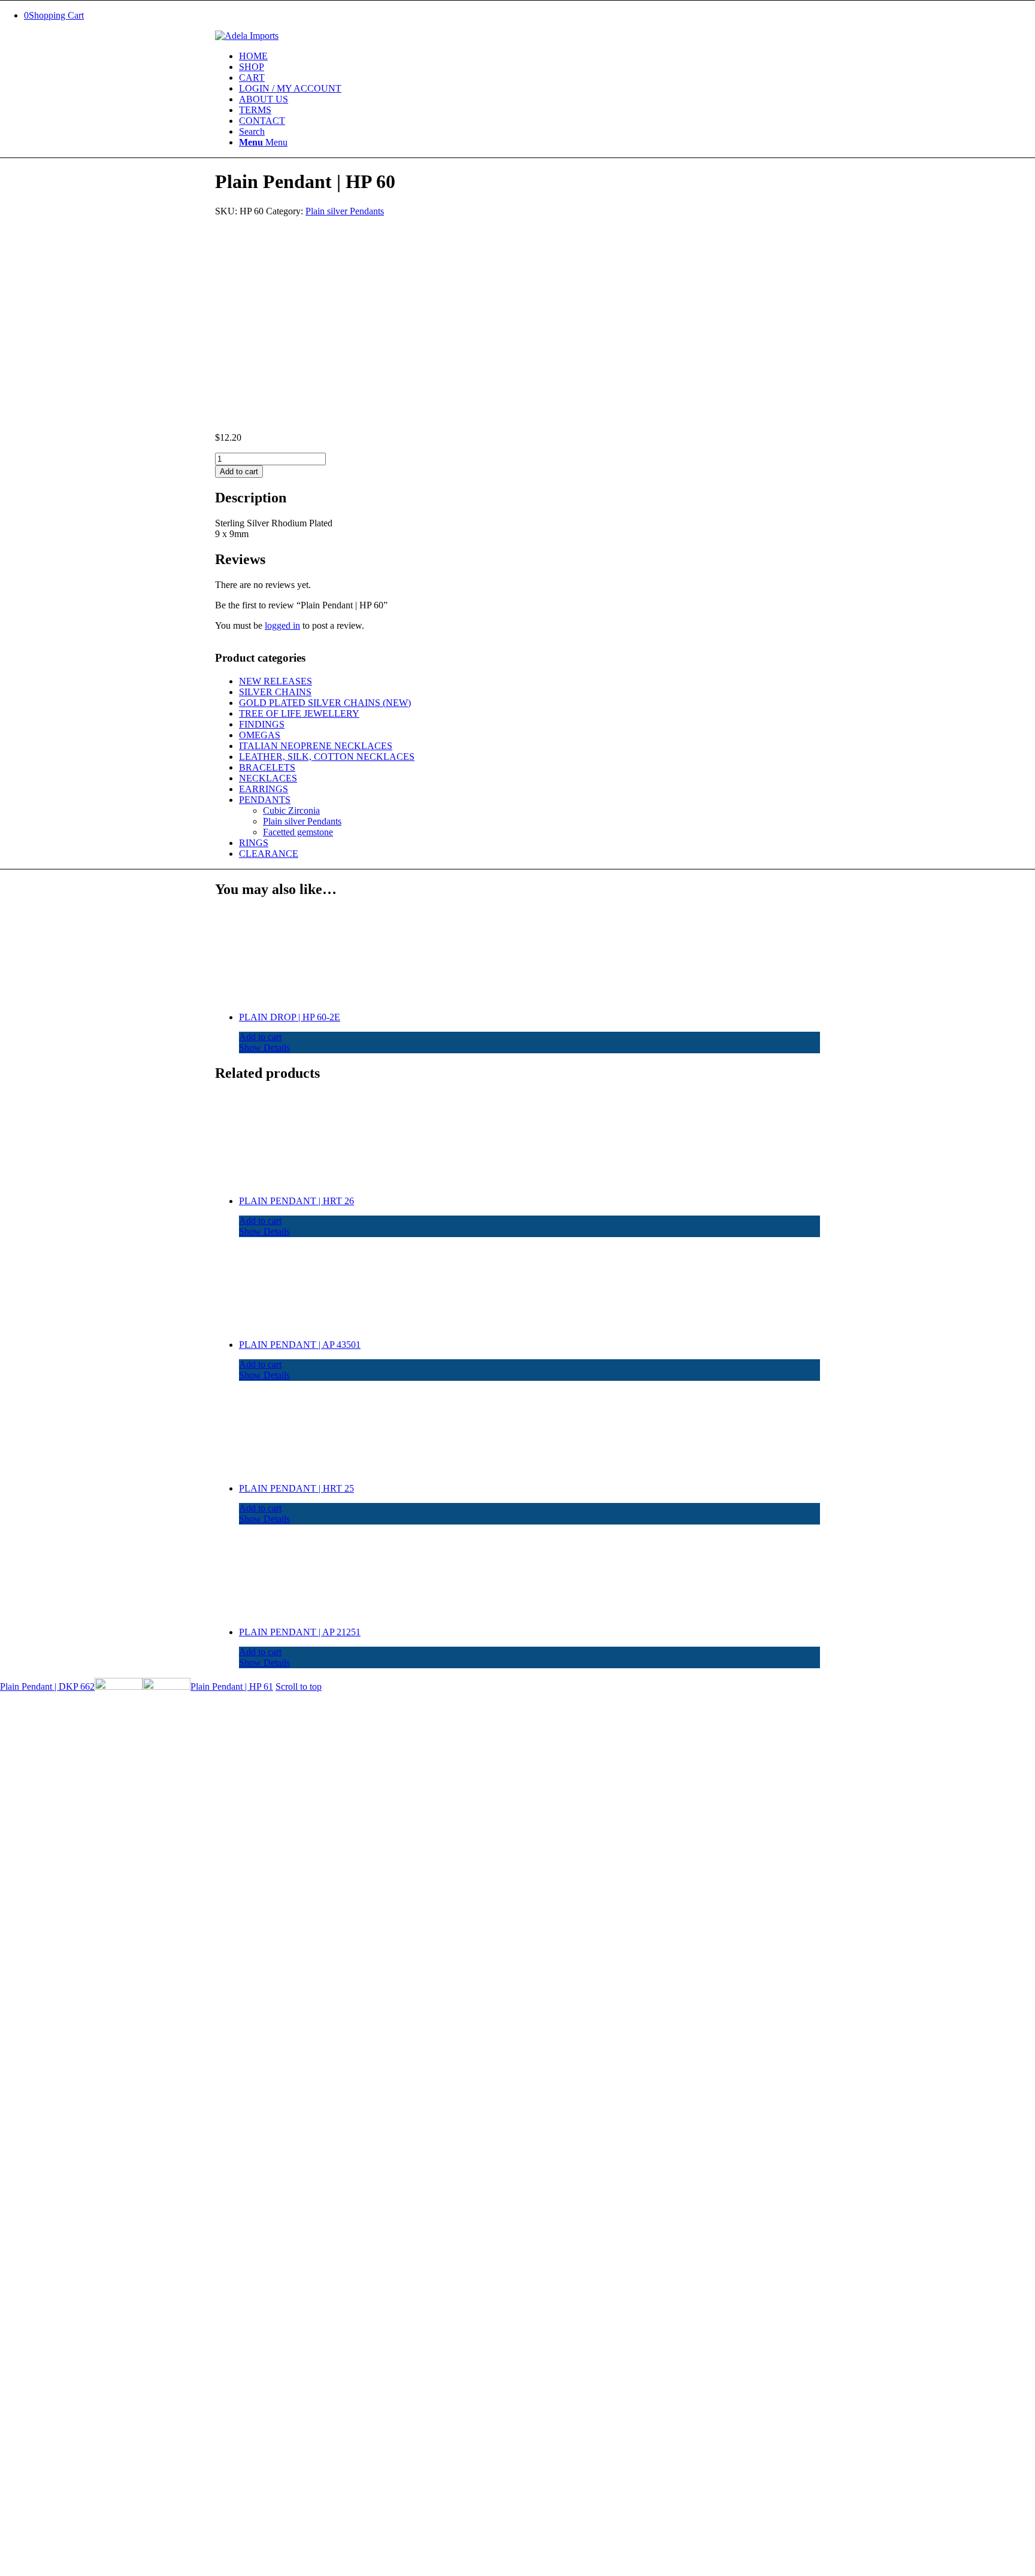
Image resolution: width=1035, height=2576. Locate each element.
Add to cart (239, 472)
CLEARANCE (269, 854)
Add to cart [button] (260, 1037)
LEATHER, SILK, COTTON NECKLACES (327, 757)
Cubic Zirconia (291, 810)
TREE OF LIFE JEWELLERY (299, 713)
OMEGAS (260, 735)
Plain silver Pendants (345, 211)
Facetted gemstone (298, 832)
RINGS (254, 843)
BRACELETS (267, 767)
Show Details (264, 1048)
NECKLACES (268, 778)
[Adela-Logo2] (247, 36)
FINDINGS (262, 724)
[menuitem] (529, 56)
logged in (282, 625)
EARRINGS (264, 789)
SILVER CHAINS (275, 692)
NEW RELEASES (276, 681)
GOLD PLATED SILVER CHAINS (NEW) (325, 703)
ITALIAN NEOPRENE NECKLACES (316, 746)
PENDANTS (265, 800)
